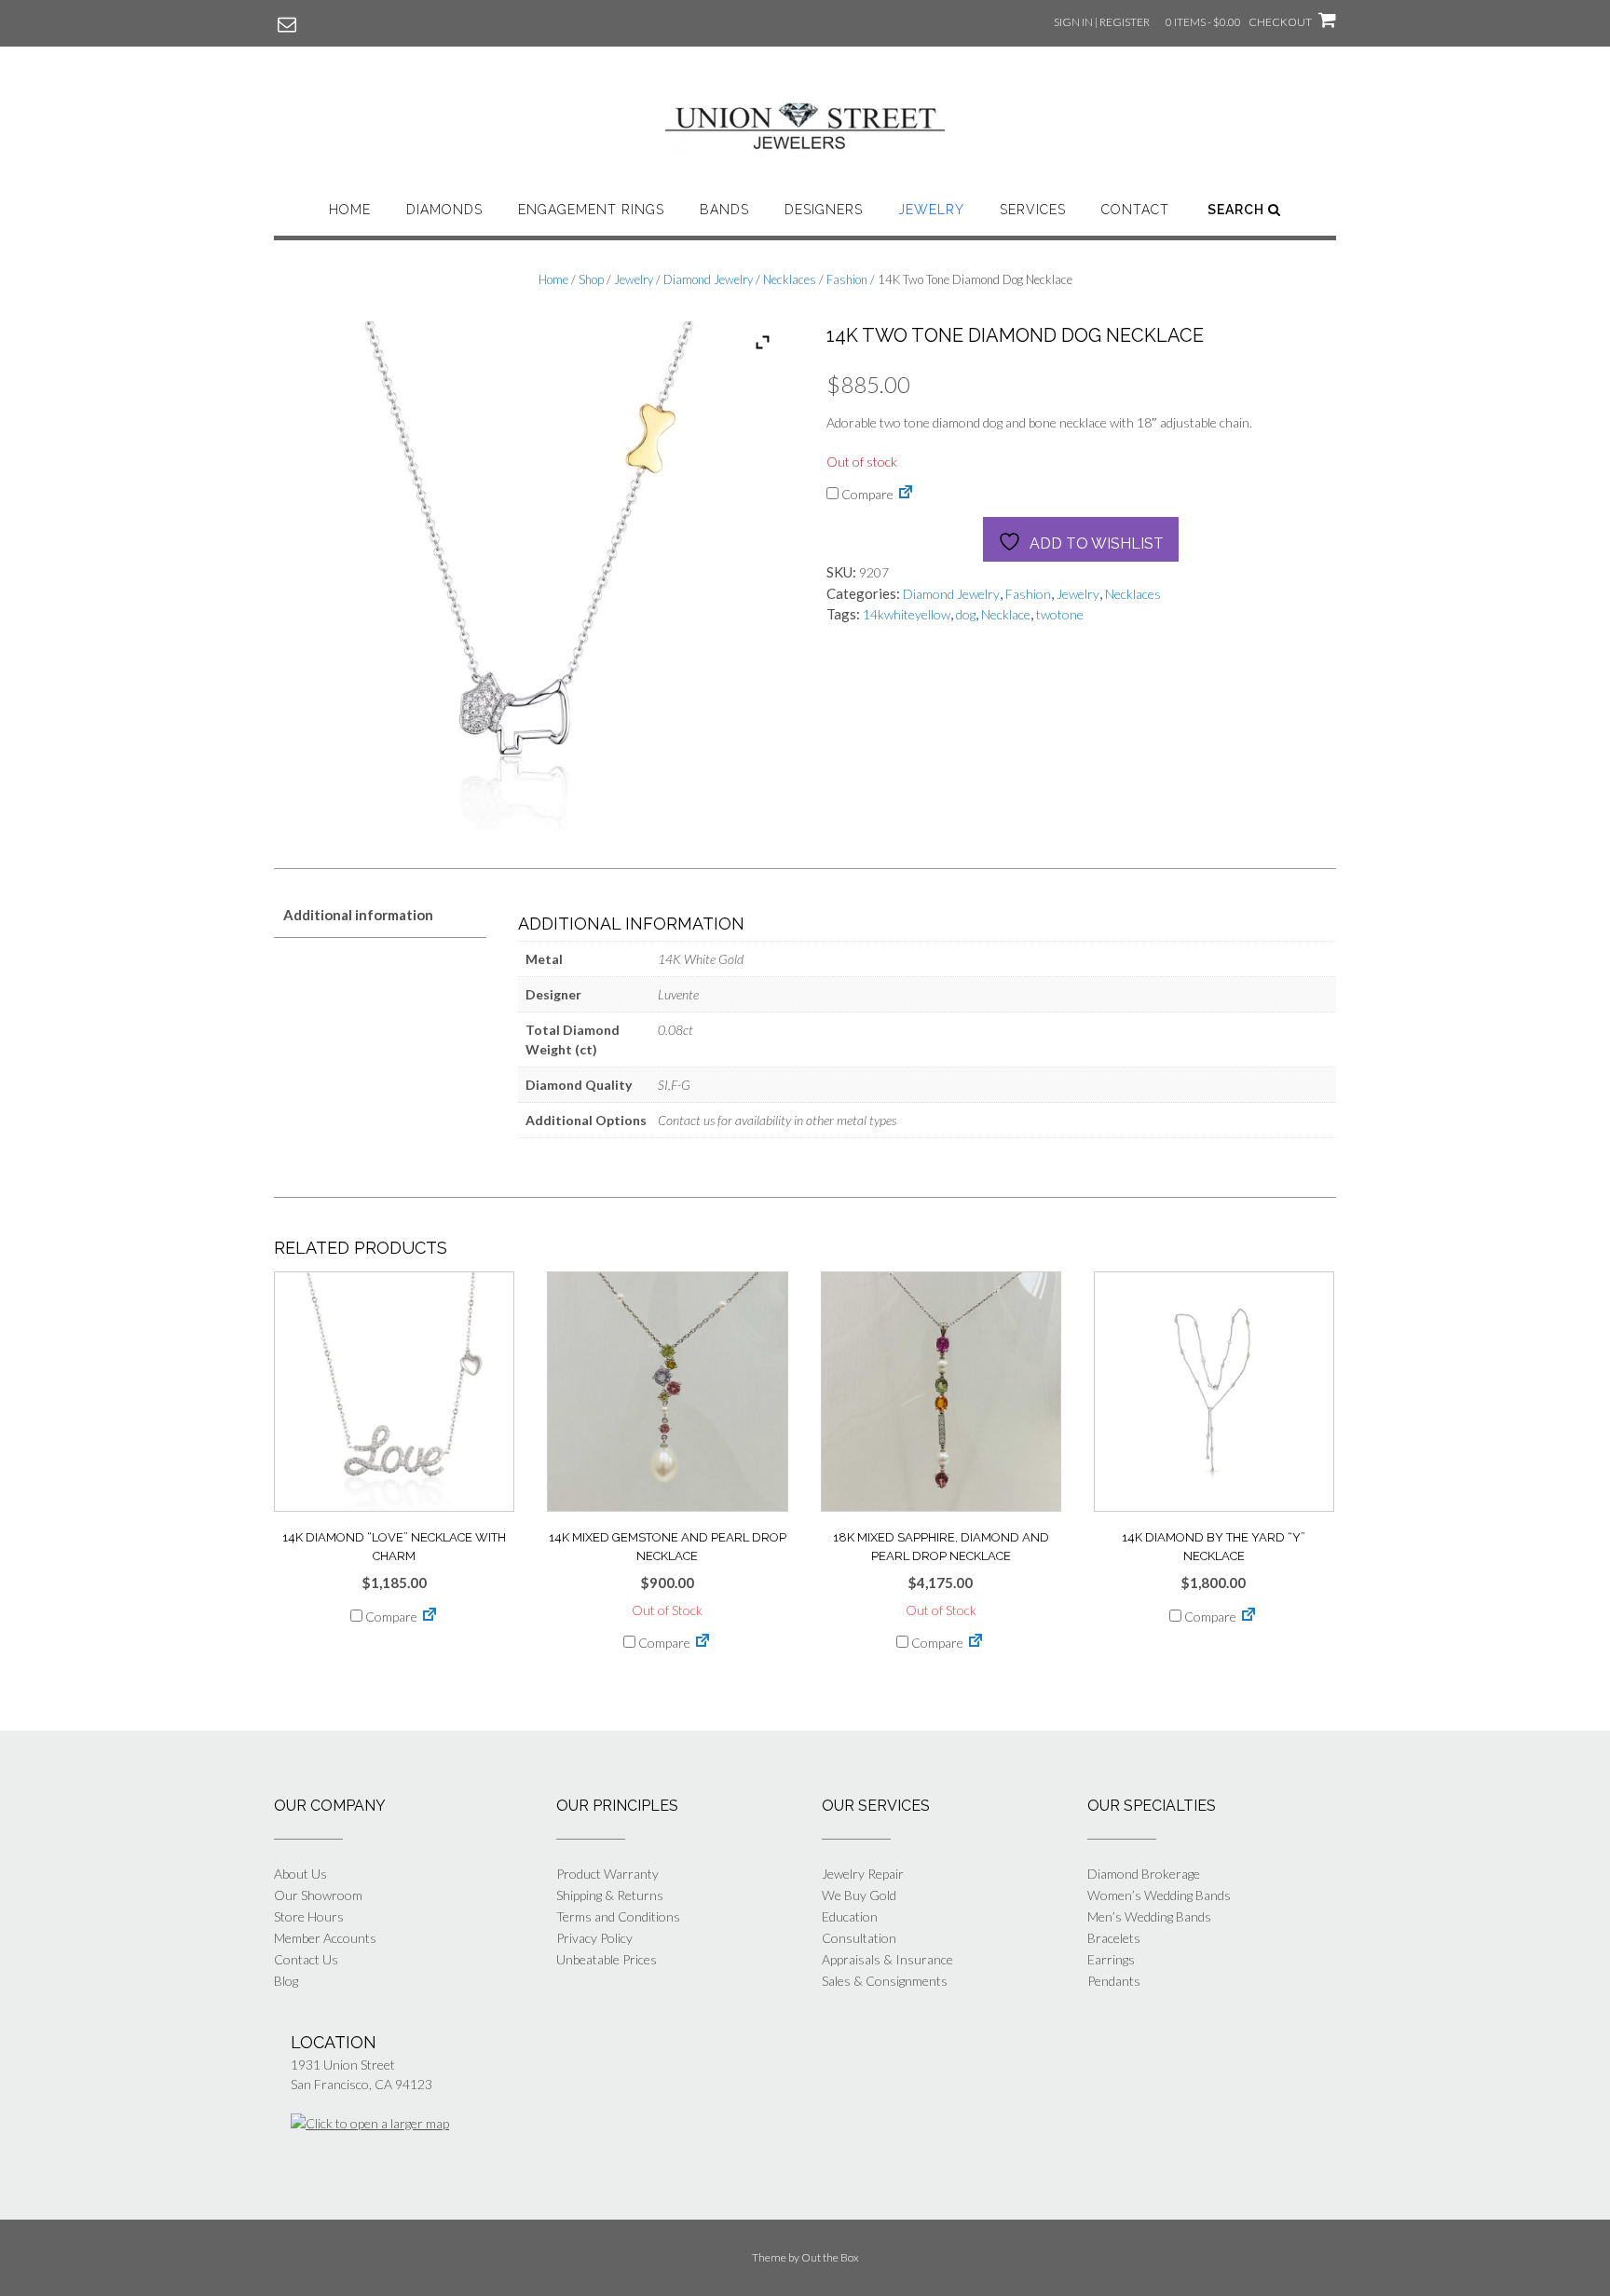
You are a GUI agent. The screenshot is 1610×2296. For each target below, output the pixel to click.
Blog (286, 1981)
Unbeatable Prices (607, 1959)
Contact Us (306, 1959)
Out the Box (830, 2257)
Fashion (847, 279)
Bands (724, 210)
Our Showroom (318, 1895)
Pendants (1114, 1981)
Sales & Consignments (885, 1981)
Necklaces (790, 279)
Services (1033, 210)
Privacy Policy (594, 1938)
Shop (591, 279)
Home (350, 210)
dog (966, 614)
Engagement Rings (591, 210)
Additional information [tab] (358, 915)
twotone (1060, 614)
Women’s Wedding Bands (1159, 1895)
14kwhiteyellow (907, 614)
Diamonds (444, 210)
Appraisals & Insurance (887, 1959)
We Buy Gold (859, 1895)
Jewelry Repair (863, 1874)
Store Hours (309, 1916)
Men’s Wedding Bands (1149, 1916)
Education (850, 1916)
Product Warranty (607, 1874)
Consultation (859, 1938)
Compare (866, 494)
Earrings (1111, 1959)
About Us (300, 1874)
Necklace (1006, 614)
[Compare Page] (906, 494)
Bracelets (1114, 1938)
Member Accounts (325, 1938)
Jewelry (931, 210)
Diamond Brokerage (1144, 1874)
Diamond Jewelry (708, 279)
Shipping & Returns (610, 1895)
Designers (824, 210)
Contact (1135, 210)
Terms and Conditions (618, 1916)
